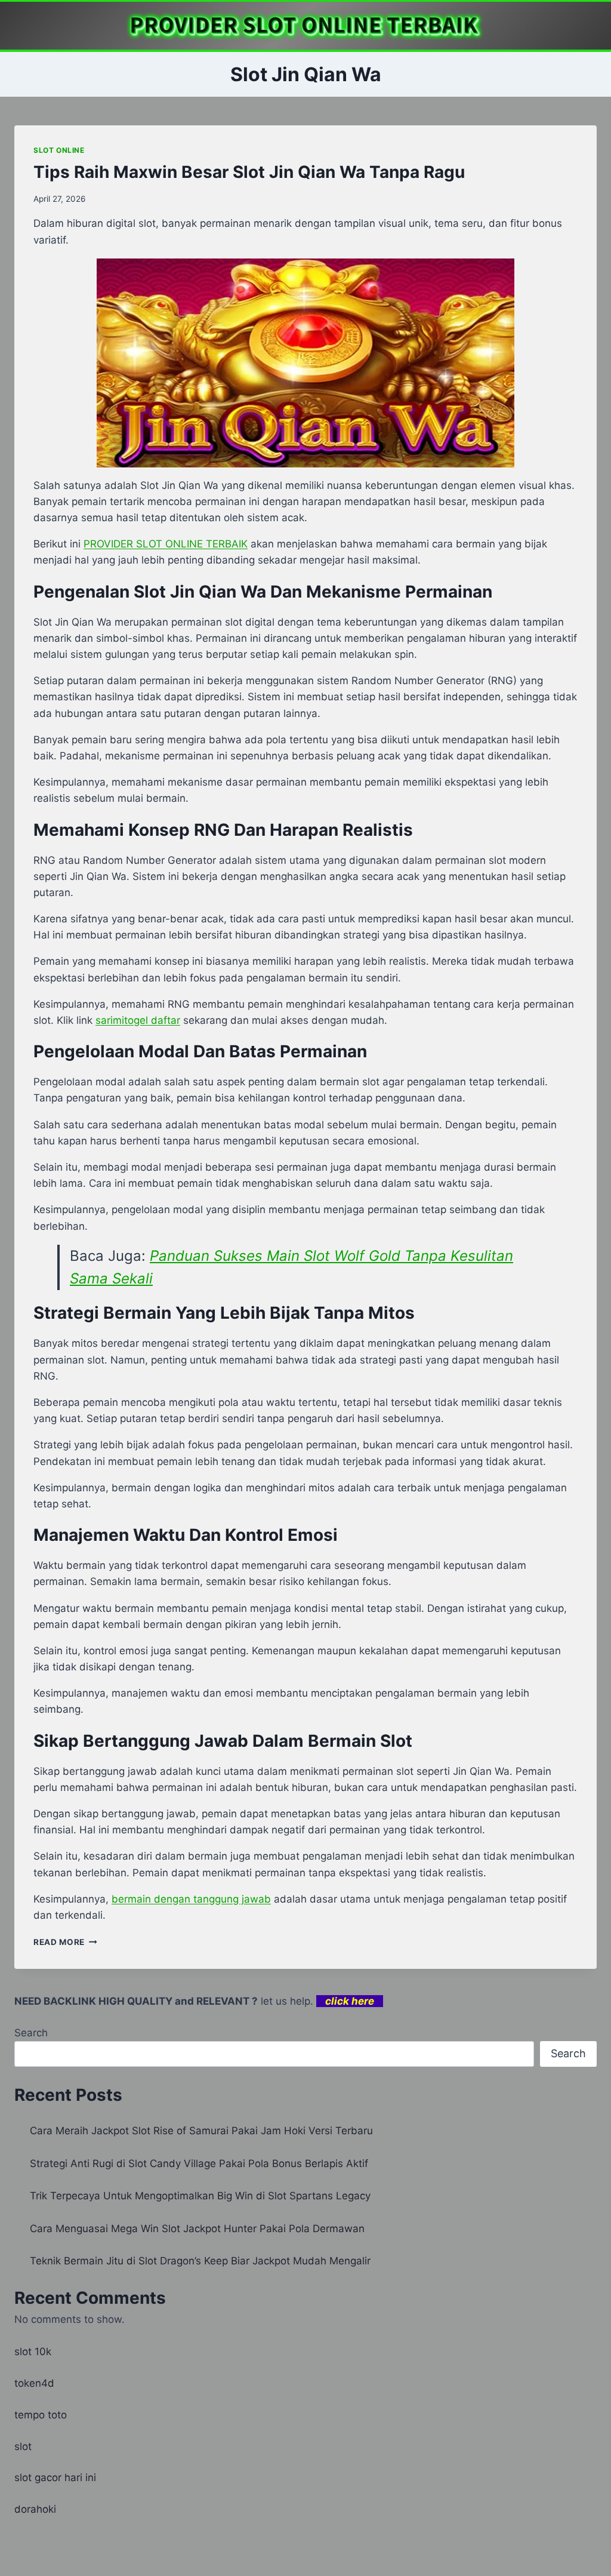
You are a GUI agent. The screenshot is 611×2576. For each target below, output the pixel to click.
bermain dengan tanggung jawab (191, 1899)
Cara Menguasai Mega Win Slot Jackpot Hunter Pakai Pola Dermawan (197, 2229)
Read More (65, 1942)
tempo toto (41, 2415)
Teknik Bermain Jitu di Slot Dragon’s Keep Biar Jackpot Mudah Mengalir (200, 2261)
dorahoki (35, 2509)
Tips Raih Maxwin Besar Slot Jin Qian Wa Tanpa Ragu (249, 172)
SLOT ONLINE (59, 150)
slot (23, 2446)
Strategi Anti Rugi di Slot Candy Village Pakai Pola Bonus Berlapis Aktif (199, 2163)
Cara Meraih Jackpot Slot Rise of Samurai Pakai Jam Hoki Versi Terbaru (201, 2131)
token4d (34, 2383)
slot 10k (33, 2352)
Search (31, 2033)
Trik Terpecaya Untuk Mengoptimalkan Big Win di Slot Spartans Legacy (200, 2196)
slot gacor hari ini (55, 2477)
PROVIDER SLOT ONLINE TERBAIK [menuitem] (166, 544)
